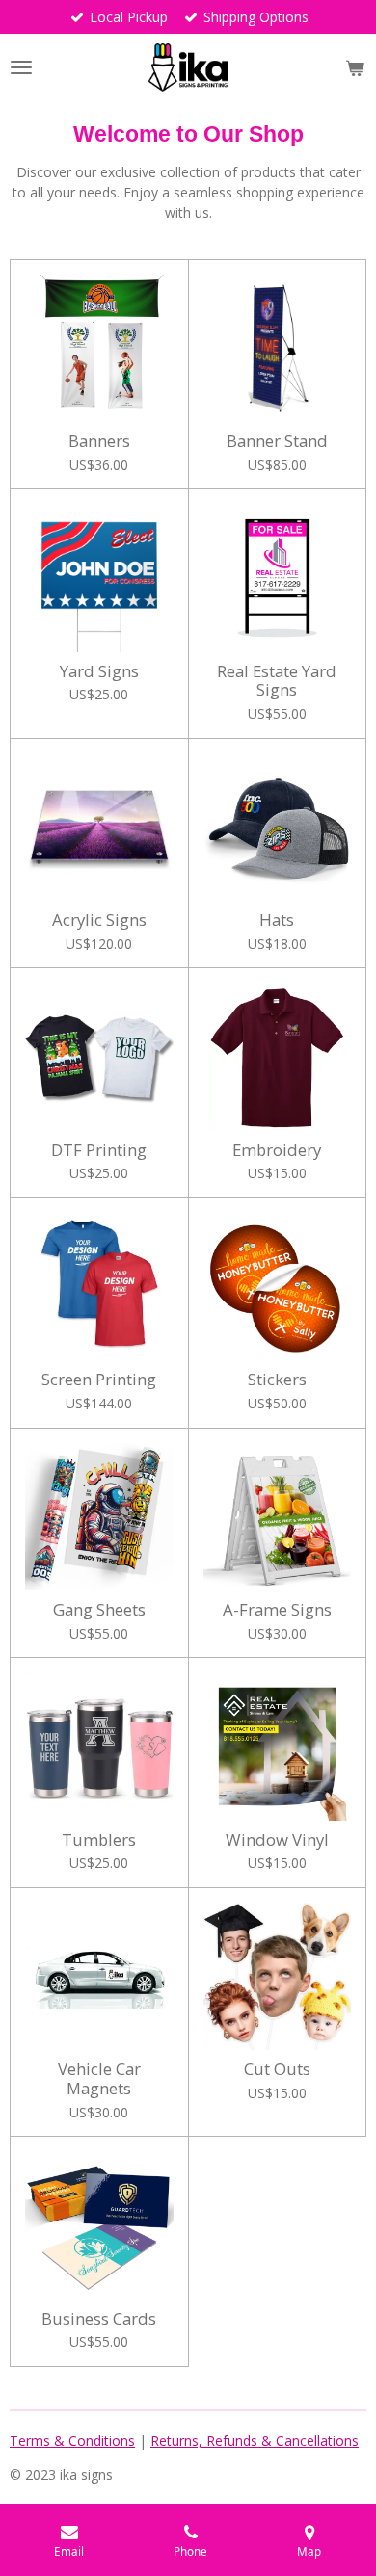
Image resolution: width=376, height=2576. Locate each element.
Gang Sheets (99, 1610)
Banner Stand (277, 441)
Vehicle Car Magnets (99, 2078)
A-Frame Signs (277, 1610)
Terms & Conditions (72, 2441)
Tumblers (99, 1840)
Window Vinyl (277, 1840)
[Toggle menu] (21, 67)
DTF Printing (99, 1150)
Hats (277, 920)
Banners (99, 441)
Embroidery (277, 1150)
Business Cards (99, 2319)
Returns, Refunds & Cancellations (255, 2441)
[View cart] (355, 67)
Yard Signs (99, 671)
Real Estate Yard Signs (277, 681)
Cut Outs (277, 2069)
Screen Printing (99, 1380)
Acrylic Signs (99, 920)
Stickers (277, 1380)
